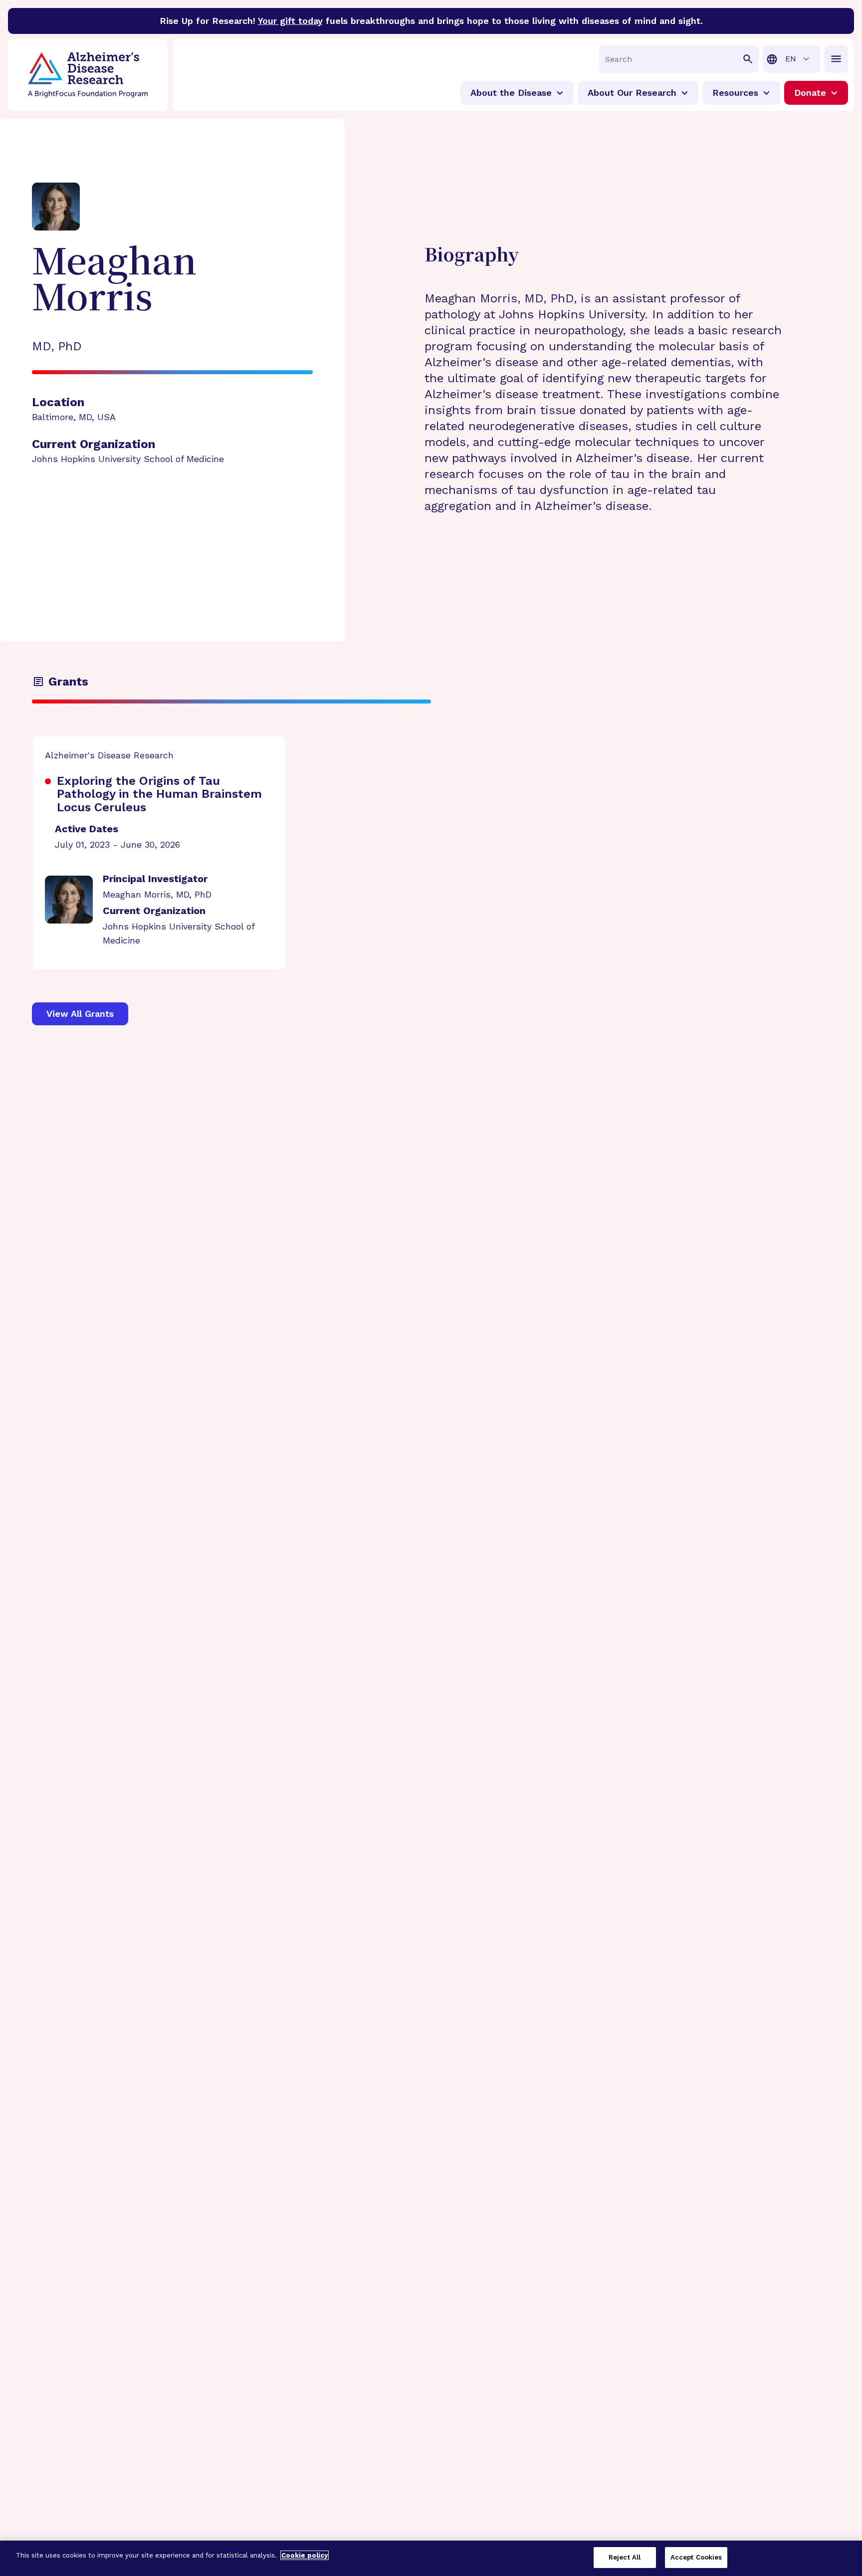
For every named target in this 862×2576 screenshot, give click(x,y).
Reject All (625, 2557)
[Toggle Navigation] (836, 59)
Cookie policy (305, 2555)
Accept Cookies (696, 2557)
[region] (431, 2558)
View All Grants (80, 1014)
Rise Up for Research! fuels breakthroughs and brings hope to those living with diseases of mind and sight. (431, 21)
